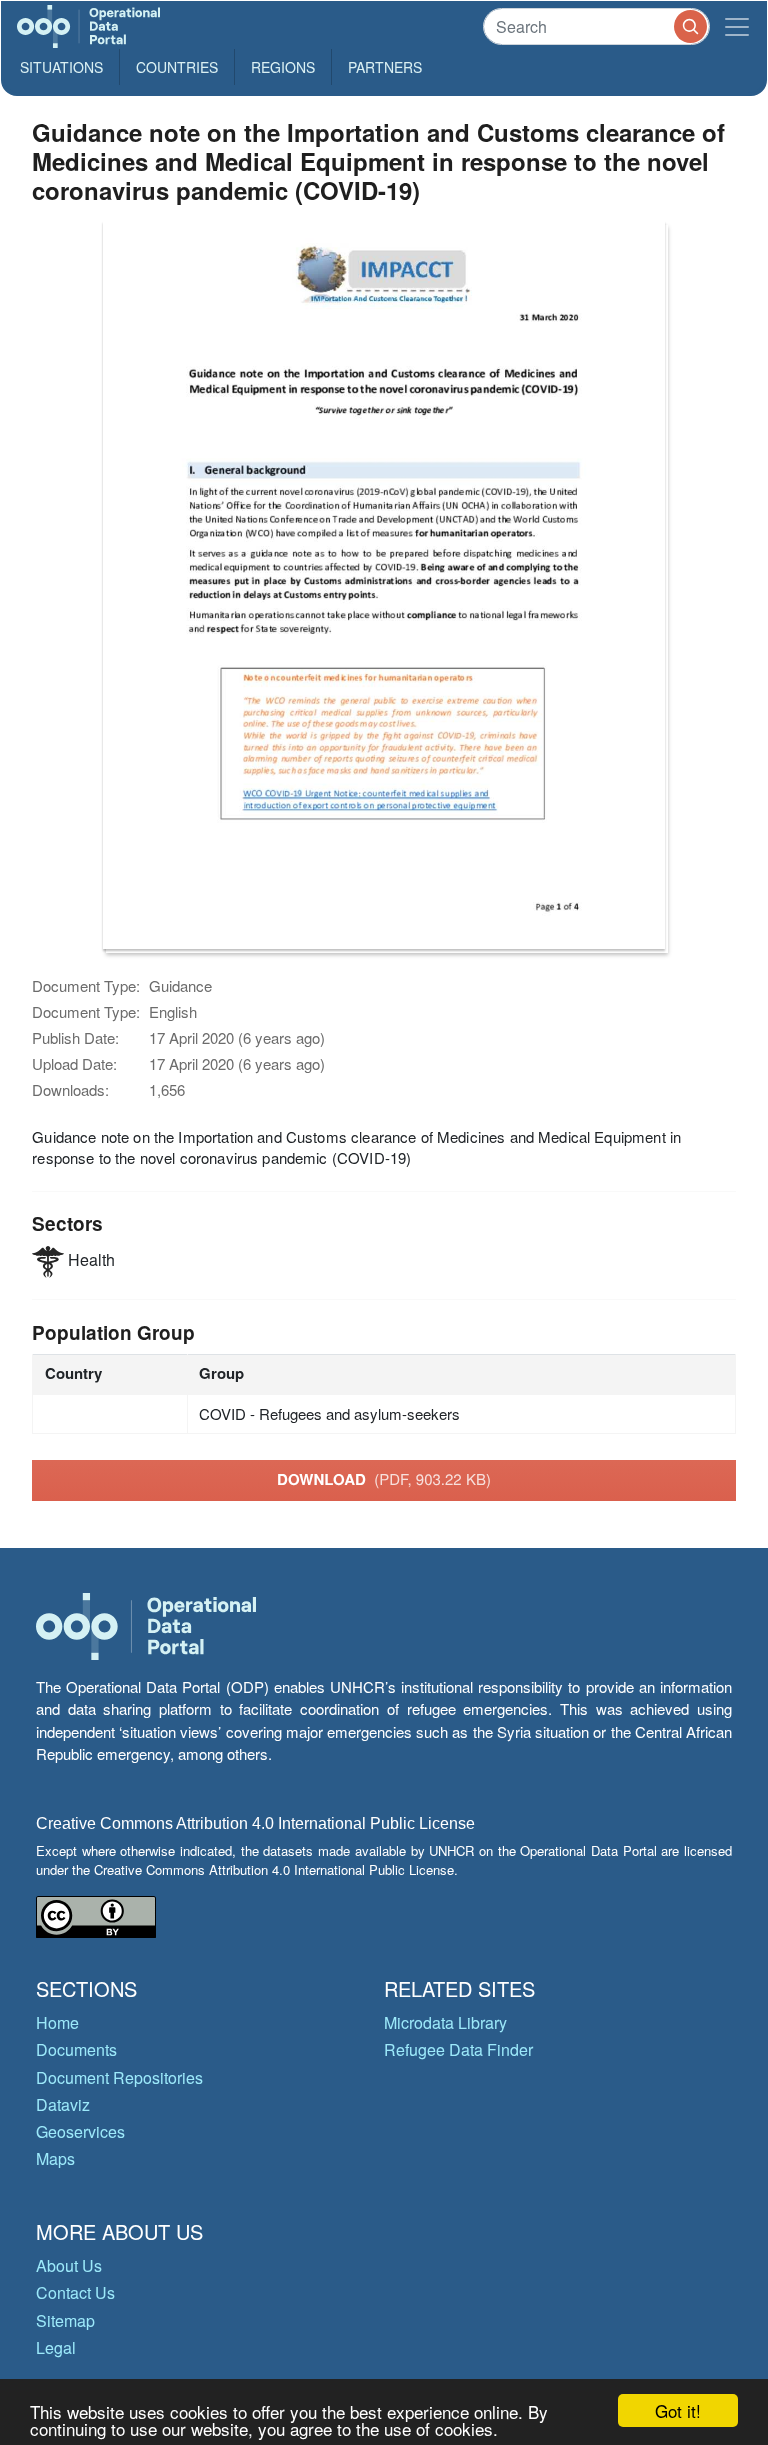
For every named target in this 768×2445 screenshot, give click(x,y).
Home (57, 2022)
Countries (177, 67)
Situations (61, 67)
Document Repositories (119, 2077)
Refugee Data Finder (458, 2049)
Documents (76, 2049)
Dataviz (63, 2104)
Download (384, 1479)
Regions (283, 67)
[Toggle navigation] (737, 26)
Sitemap (65, 2320)
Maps (55, 2158)
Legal (56, 2347)
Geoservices (80, 2131)
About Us (69, 2265)
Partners (385, 67)
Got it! (678, 2410)
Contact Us (75, 2292)
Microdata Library (445, 2022)
